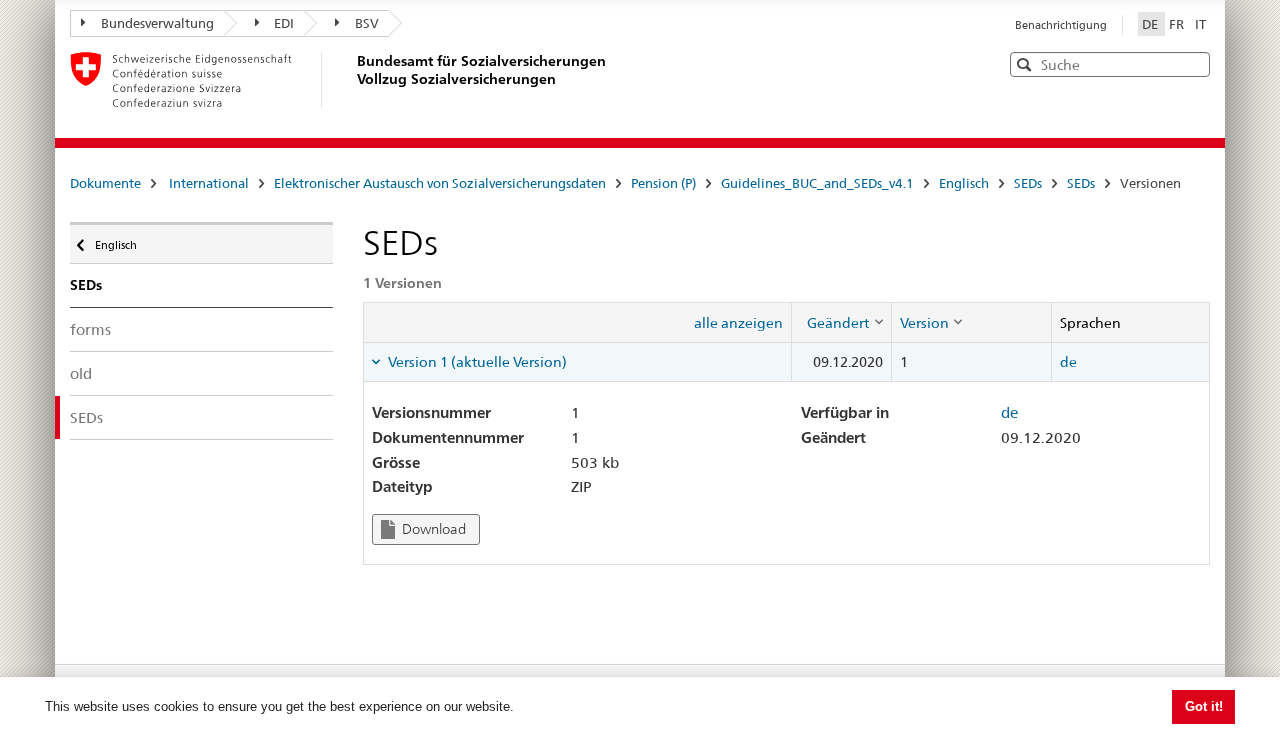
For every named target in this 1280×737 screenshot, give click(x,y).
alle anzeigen (738, 323)
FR (1178, 24)
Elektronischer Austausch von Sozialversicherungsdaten (440, 183)
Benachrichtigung (1061, 25)
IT (1200, 24)
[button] (1193, 63)
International (209, 183)
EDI (284, 23)
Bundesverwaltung (157, 23)
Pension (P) (663, 183)
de (1068, 362)
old (81, 373)
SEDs (1028, 183)
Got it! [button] (1204, 706)
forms (90, 329)
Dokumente (105, 183)
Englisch (964, 183)
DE (1151, 24)
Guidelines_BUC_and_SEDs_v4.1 (817, 183)
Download (432, 529)
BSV (367, 23)
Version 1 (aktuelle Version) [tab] (476, 362)
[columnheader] (841, 322)
